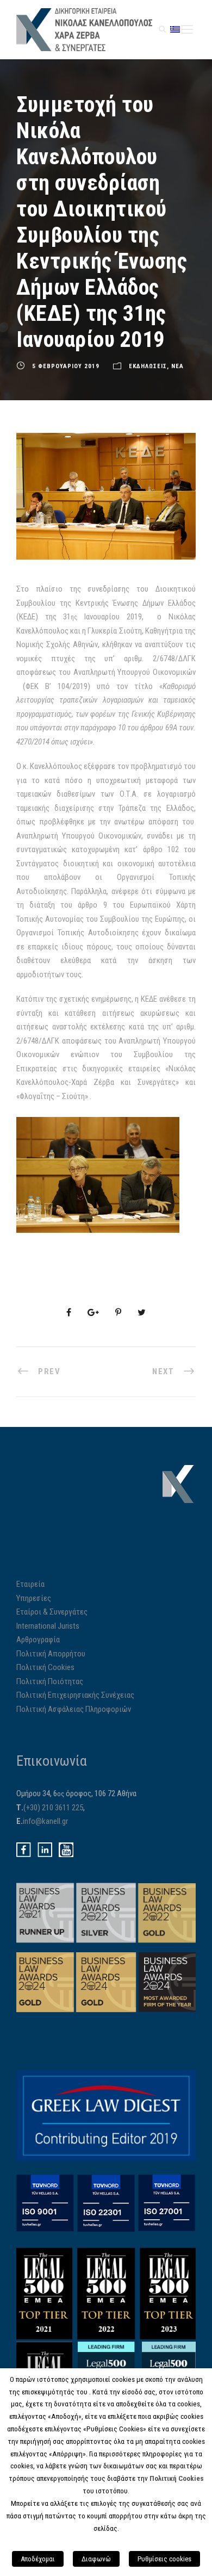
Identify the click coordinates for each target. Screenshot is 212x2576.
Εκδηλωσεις (148, 366)
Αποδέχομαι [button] (38, 2559)
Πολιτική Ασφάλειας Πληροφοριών (74, 1709)
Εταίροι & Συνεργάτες (52, 1612)
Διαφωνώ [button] (96, 2559)
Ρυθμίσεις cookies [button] (164, 2559)
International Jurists (48, 1626)
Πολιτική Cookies (45, 1667)
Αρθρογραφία (38, 1640)
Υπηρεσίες (34, 1598)
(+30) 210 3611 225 (53, 1808)
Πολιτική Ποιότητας (50, 1681)
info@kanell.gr (45, 1821)
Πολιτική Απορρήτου (51, 1654)
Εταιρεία (30, 1584)
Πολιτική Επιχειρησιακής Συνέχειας (75, 1695)
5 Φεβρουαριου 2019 (66, 366)
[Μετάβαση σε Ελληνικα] (175, 29)
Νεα (177, 366)
